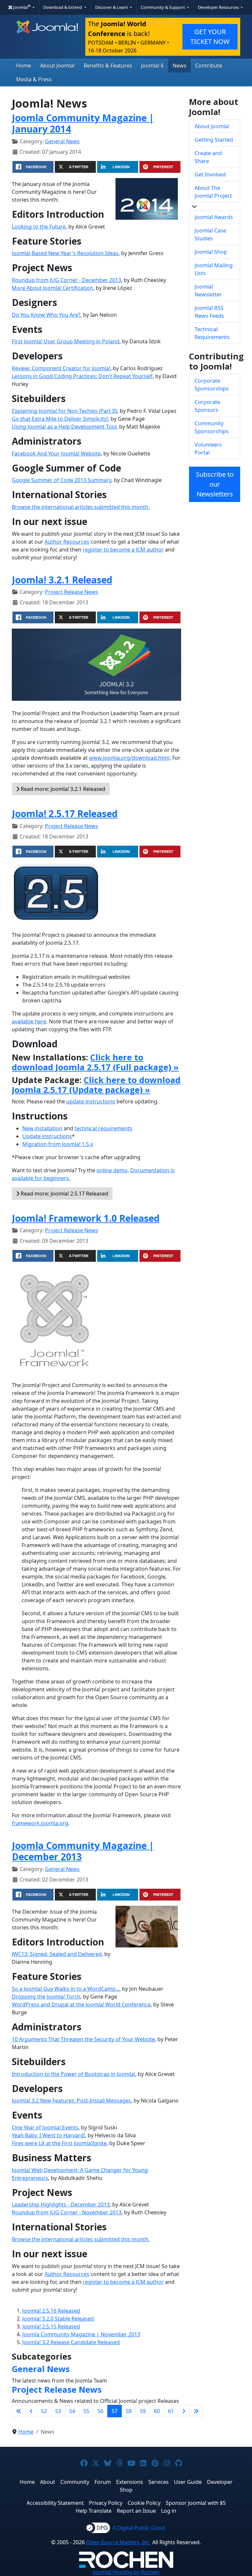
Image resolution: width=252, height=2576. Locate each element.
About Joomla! (57, 66)
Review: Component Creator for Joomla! (61, 368)
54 (72, 2411)
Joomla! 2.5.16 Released (51, 2311)
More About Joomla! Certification (52, 288)
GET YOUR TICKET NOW (210, 37)
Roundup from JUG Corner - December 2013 (66, 280)
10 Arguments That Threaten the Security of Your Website (83, 2039)
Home (24, 66)
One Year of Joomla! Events (45, 2127)
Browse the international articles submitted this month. (81, 507)
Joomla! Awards (214, 217)
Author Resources (67, 542)
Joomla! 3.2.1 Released (62, 580)
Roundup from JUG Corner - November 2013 (67, 2212)
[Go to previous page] (31, 2411)
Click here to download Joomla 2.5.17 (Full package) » (95, 1062)
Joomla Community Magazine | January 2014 (83, 123)
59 (143, 2411)
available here (29, 1021)
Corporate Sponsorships (212, 385)
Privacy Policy (106, 2503)
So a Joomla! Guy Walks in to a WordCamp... (66, 1989)
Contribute (209, 66)
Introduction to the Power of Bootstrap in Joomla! (73, 2074)
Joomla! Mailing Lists (214, 269)
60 (157, 2411)
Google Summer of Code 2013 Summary (62, 480)
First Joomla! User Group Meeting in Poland (66, 341)
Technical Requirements (212, 333)
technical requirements (103, 1128)
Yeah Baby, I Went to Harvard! (48, 2135)
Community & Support (163, 7)
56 (100, 2411)
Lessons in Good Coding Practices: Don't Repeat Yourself (82, 376)
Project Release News (72, 592)
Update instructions (47, 1136)
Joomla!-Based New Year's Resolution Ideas (65, 253)
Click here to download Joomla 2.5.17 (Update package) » (96, 1085)
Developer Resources (219, 7)
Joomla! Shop (211, 252)
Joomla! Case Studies (210, 234)
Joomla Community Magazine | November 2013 (81, 2334)
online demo (112, 1170)
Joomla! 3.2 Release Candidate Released (71, 2342)
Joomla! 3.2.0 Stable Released (58, 2319)
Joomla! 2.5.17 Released (65, 814)
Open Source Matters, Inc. (118, 2542)
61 (171, 2411)
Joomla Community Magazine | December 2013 (83, 1851)
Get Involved (210, 174)
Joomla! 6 (152, 66)
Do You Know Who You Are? (46, 315)
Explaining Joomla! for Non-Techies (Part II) (64, 411)
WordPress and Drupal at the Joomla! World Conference (81, 2004)
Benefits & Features (108, 66)
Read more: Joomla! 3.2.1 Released (62, 789)
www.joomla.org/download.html (129, 758)
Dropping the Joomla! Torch (46, 1997)
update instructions (91, 1101)
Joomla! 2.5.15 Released (51, 2326)
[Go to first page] (19, 2411)
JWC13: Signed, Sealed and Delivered (57, 1954)
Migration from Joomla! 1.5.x (58, 1144)
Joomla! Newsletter (208, 291)
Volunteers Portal (208, 449)
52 (44, 2411)
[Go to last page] (196, 2411)
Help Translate (94, 2511)
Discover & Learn (112, 7)
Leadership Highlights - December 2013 (61, 2204)
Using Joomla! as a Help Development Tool (64, 427)
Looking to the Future (39, 227)
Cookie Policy (144, 2503)
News (179, 66)
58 (129, 2411)
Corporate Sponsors (207, 406)
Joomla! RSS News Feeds (209, 312)
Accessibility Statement (55, 2503)
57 (115, 2411)
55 (86, 2411)
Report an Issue (136, 2511)
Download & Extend (63, 7)
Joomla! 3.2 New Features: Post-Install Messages (71, 2101)
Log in (169, 2511)
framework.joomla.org (40, 1823)
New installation (42, 1128)
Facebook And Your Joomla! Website (56, 453)
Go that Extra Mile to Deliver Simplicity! (60, 419)
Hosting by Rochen (126, 2572)
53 (58, 2411)
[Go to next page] (184, 2411)
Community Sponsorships (212, 427)
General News (62, 141)
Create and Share (208, 157)
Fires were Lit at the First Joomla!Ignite (59, 2143)
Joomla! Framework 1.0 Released (86, 1218)
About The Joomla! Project (213, 192)
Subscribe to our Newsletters (215, 484)
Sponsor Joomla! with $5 (196, 2503)
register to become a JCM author (123, 550)
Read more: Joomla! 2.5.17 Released (64, 1194)
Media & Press (34, 79)
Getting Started (214, 140)
